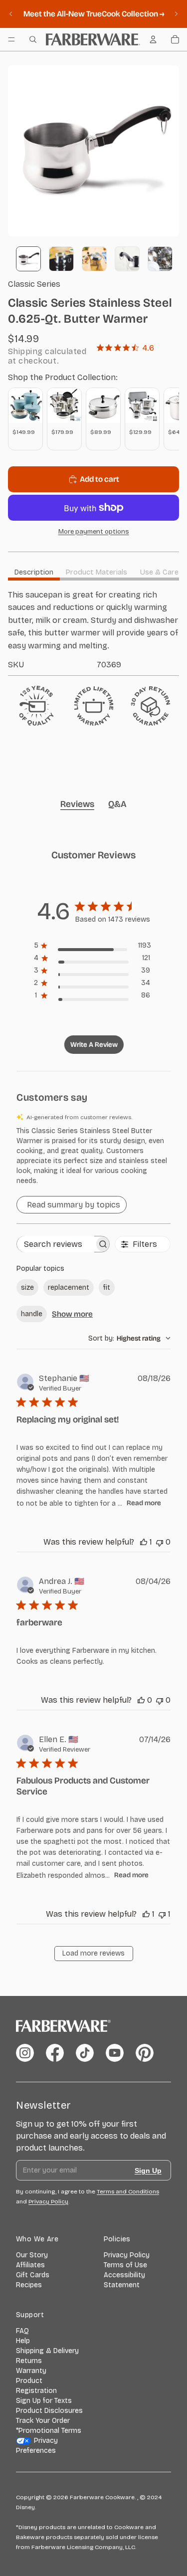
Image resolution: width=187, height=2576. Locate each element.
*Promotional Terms (49, 2431)
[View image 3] (94, 259)
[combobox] (129, 1338)
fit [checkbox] (107, 1288)
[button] (93, 1156)
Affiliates (30, 2265)
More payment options (94, 532)
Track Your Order (43, 2421)
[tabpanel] (93, 629)
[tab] (34, 572)
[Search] (33, 39)
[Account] (153, 39)
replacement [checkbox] (69, 1288)
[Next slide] (176, 14)
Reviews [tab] (77, 804)
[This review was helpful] (144, 1542)
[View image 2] (61, 259)
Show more (72, 1314)
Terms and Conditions (128, 2191)
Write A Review (94, 1045)
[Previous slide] (11, 14)
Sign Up (148, 2171)
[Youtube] (115, 2053)
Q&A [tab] (117, 804)
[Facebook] (55, 2053)
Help (23, 2341)
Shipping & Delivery (47, 2351)
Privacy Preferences (37, 2446)
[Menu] (11, 39)
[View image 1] (28, 259)
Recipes (29, 2285)
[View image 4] (127, 259)
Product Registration (36, 2386)
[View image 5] (160, 259)
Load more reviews (93, 1953)
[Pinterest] (145, 2053)
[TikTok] (85, 2053)
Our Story (32, 2255)
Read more (144, 1503)
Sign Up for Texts (44, 2401)
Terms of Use (125, 2265)
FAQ (22, 2331)
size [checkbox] (27, 1288)
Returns (29, 2361)
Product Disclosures (49, 2411)
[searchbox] (56, 1244)
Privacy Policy (127, 2255)
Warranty (31, 2371)
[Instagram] (25, 2053)
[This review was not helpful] (160, 1542)
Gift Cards (33, 2275)
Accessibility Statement (124, 2280)
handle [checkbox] (32, 1314)
